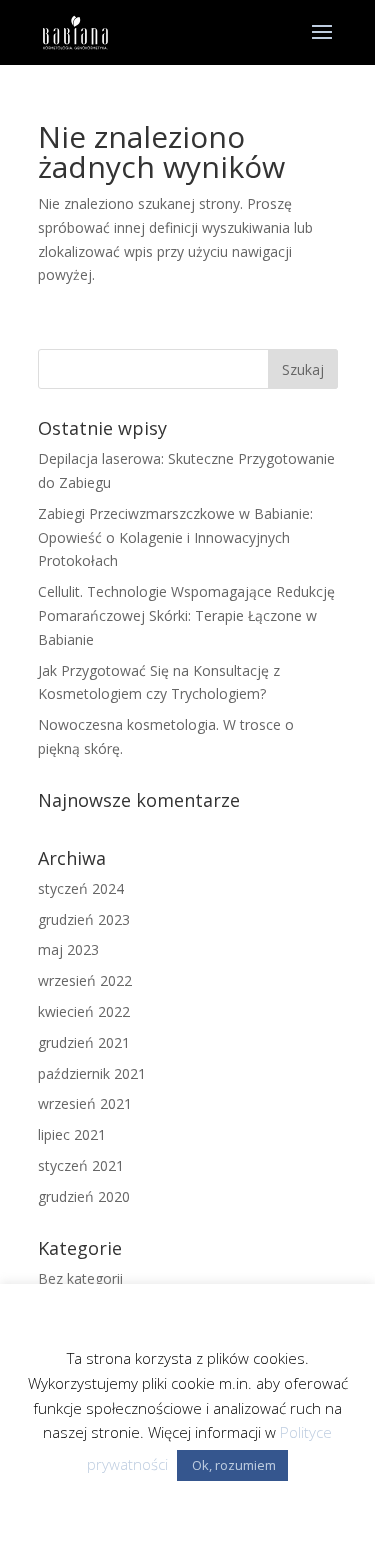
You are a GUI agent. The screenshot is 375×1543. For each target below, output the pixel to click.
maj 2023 (68, 949)
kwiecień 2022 (84, 1011)
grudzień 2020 (84, 1196)
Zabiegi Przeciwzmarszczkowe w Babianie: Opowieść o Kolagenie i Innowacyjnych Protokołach (175, 537)
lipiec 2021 (72, 1134)
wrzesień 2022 (85, 980)
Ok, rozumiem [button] (232, 1465)
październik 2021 (92, 1073)
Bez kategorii (80, 1278)
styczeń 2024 (81, 888)
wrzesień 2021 (85, 1103)
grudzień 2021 (84, 1042)
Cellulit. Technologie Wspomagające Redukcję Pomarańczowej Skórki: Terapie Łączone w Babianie (186, 615)
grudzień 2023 (84, 919)
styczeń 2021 (81, 1165)
